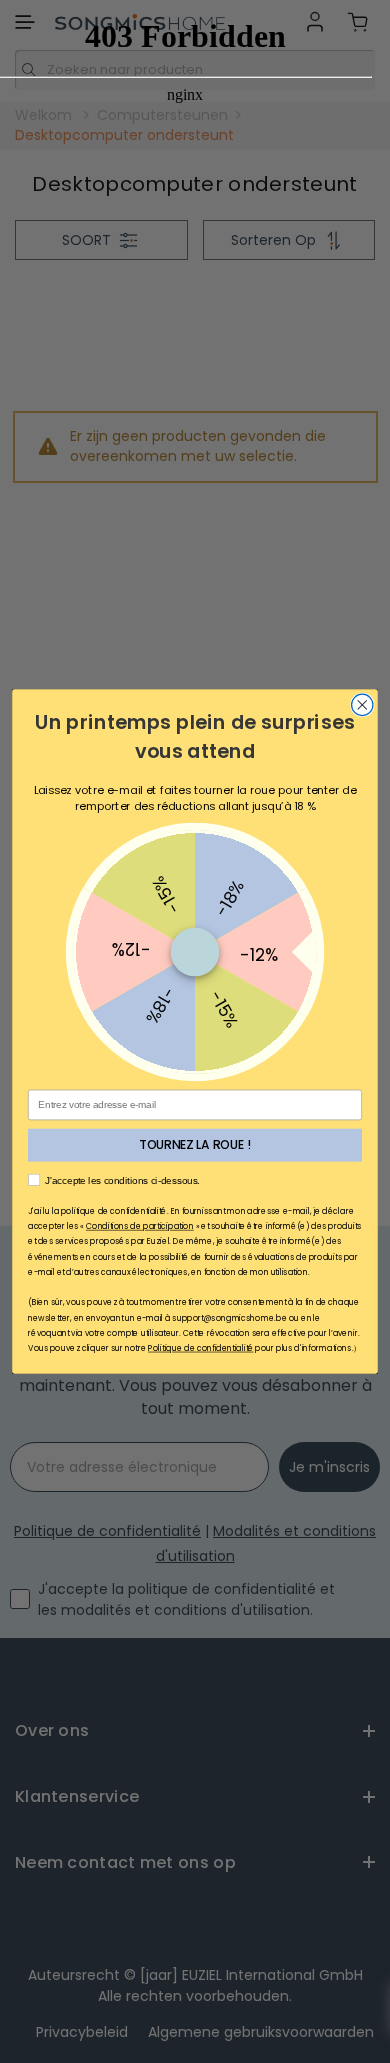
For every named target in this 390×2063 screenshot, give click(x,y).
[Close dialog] (362, 704)
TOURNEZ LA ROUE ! (195, 1145)
